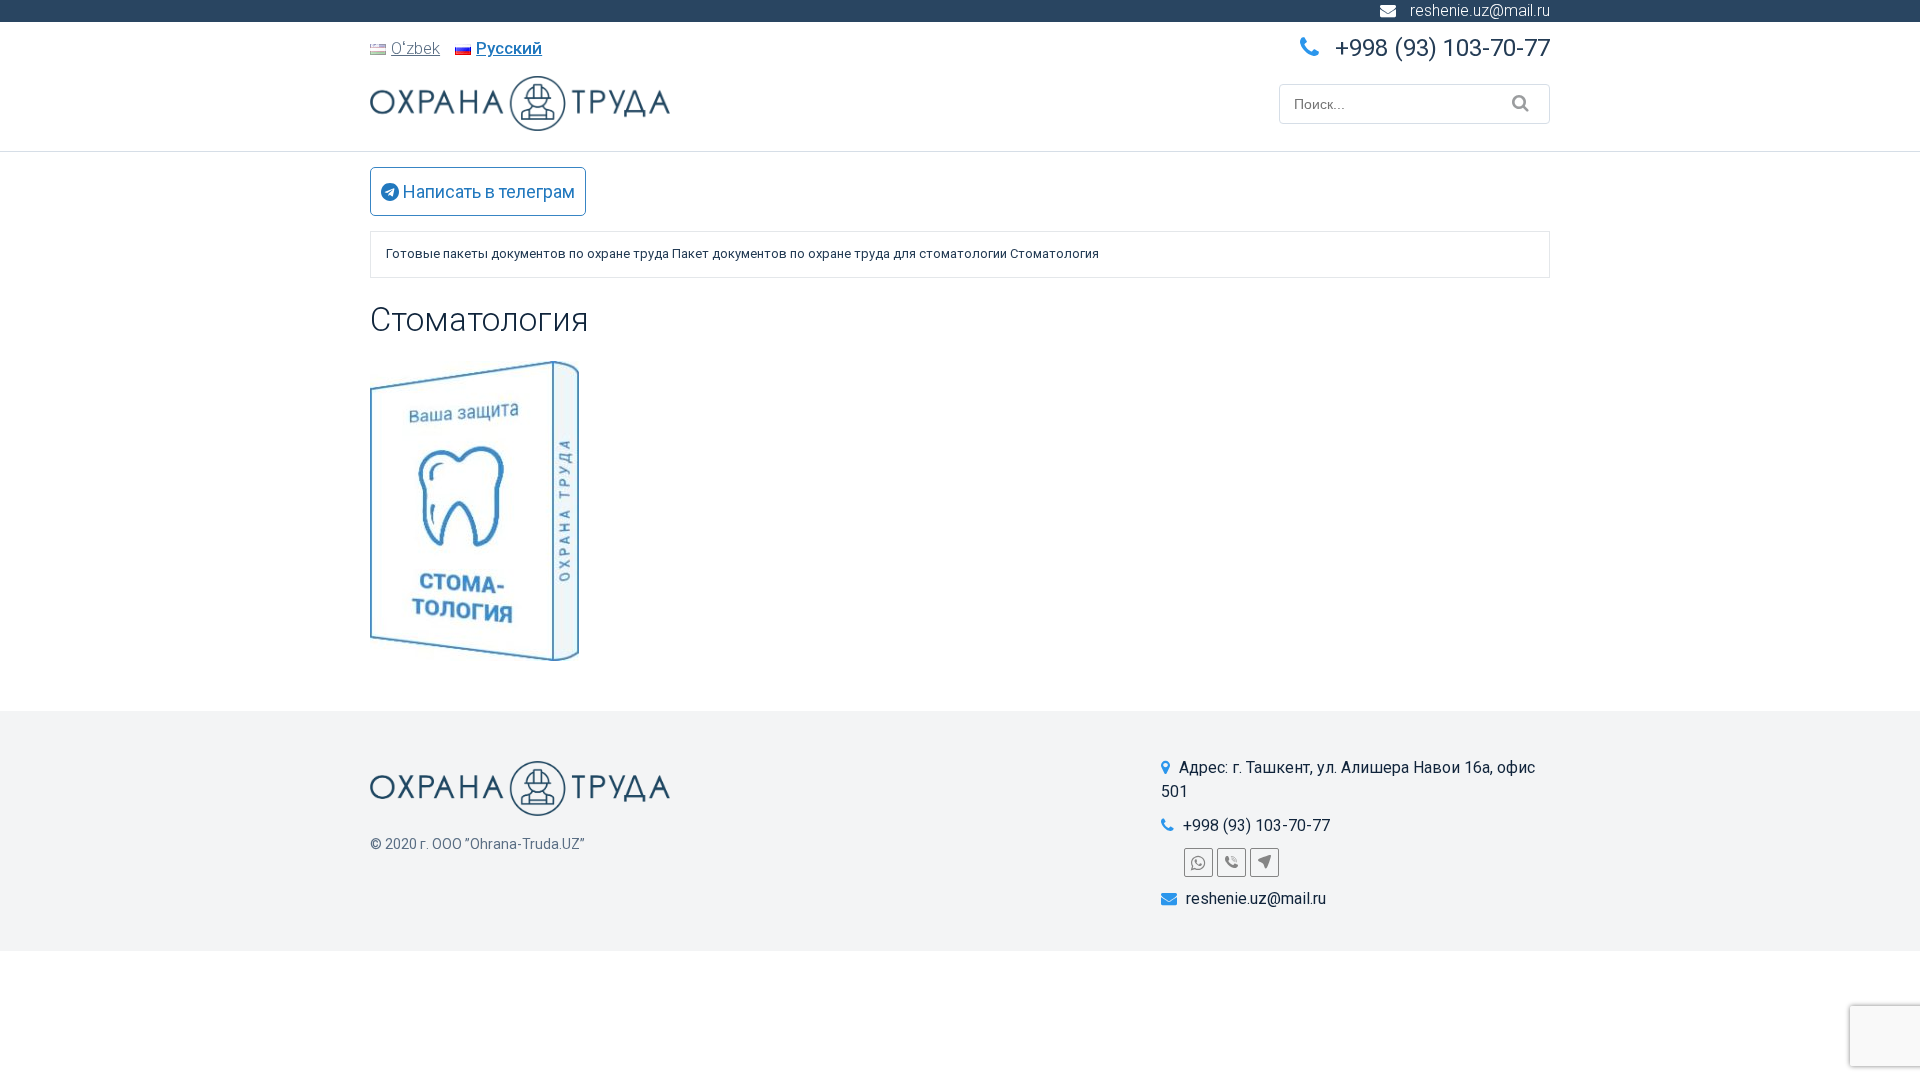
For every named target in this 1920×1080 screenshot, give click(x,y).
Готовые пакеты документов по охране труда (527, 253)
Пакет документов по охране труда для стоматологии (839, 253)
